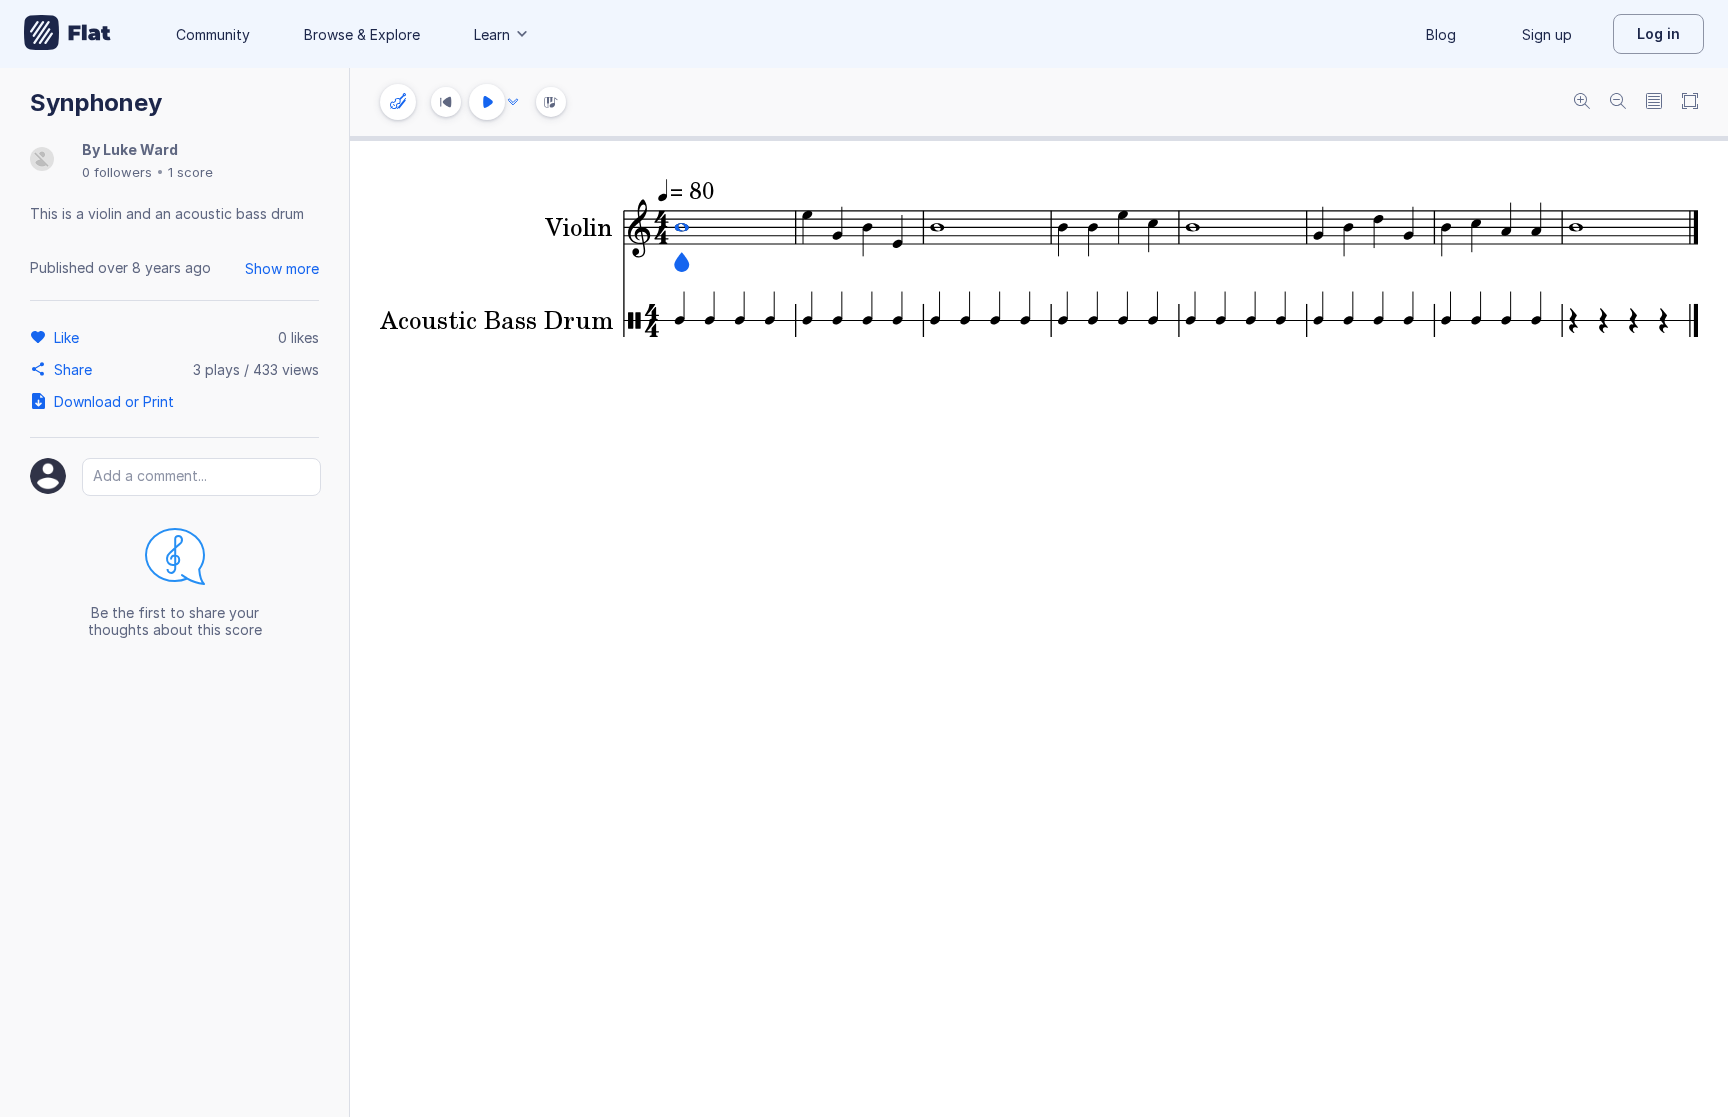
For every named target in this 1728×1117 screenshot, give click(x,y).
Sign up (1547, 34)
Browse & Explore (362, 34)
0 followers (117, 172)
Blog (1441, 34)
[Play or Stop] (487, 102)
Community (213, 34)
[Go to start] (446, 102)
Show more (282, 268)
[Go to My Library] (67, 34)
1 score (190, 172)
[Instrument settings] (398, 102)
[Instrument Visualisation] (551, 102)
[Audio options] (513, 102)
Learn (492, 34)
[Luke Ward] (42, 160)
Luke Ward (140, 149)
